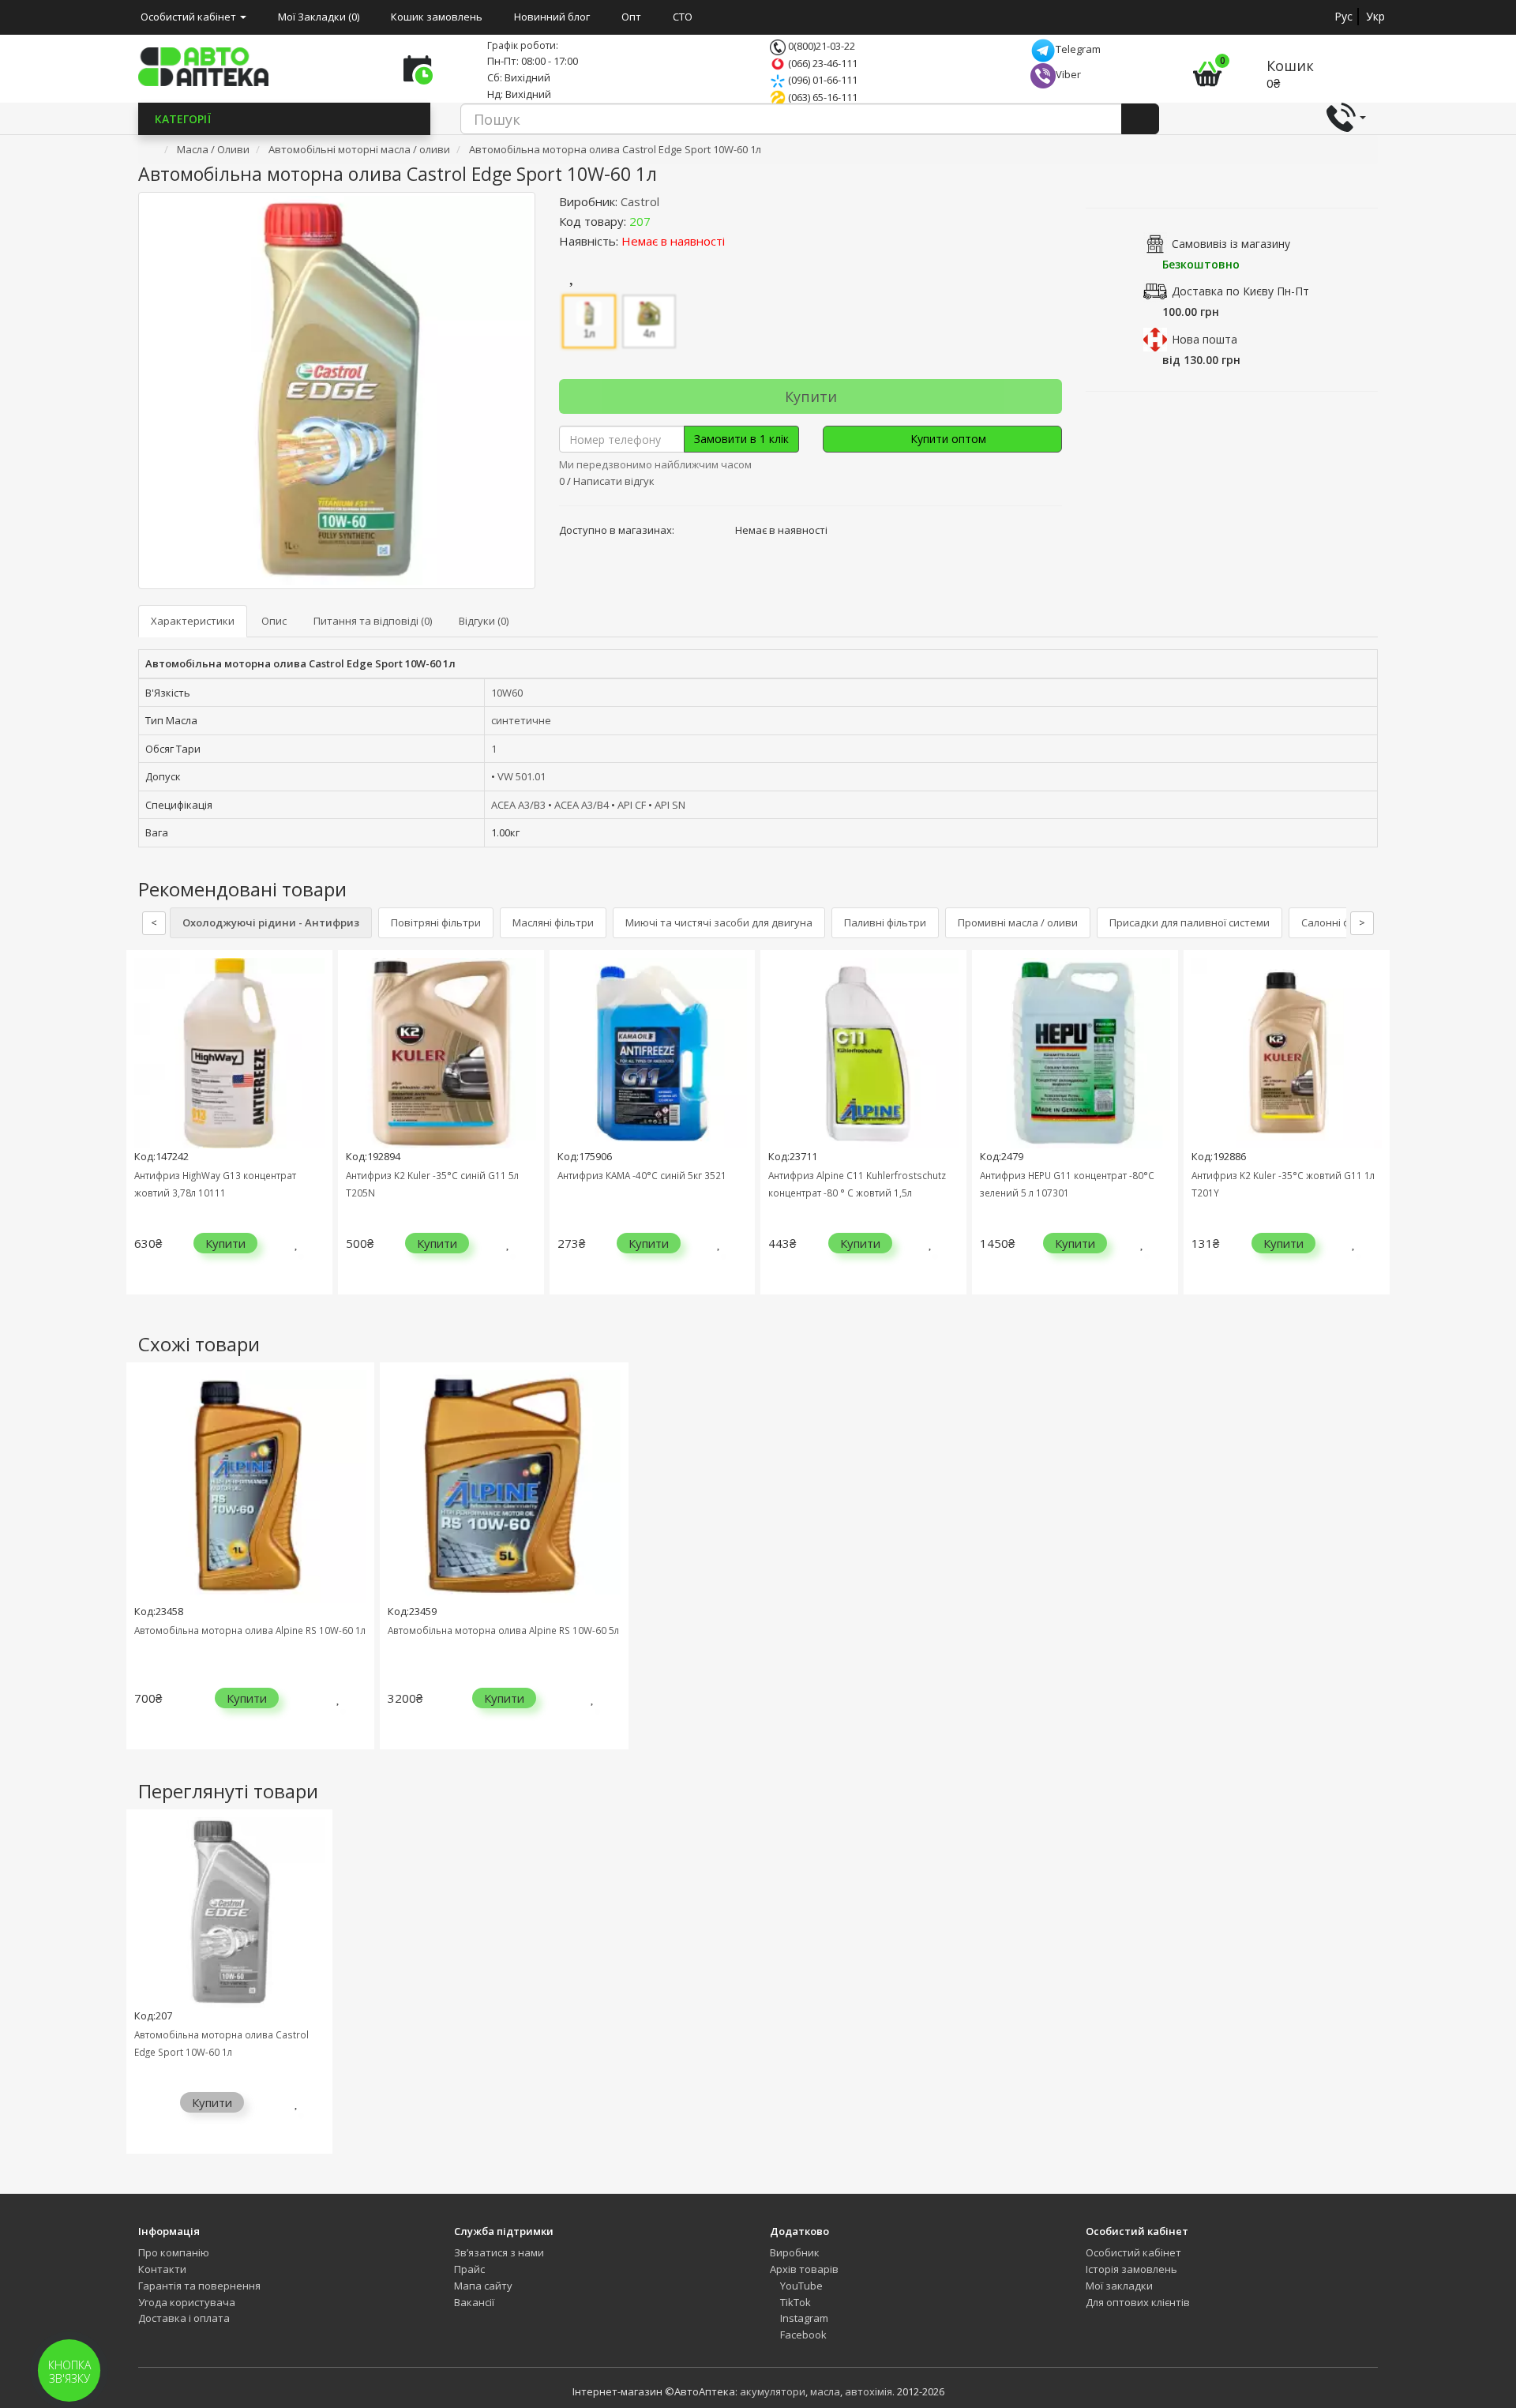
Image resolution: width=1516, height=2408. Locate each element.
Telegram (1078, 49)
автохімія (869, 2391)
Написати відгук (614, 481)
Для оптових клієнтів (1138, 2302)
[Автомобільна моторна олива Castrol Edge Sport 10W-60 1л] (337, 391)
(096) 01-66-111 (822, 80)
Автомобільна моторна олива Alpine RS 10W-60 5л (503, 1630)
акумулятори (773, 2391)
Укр (1375, 16)
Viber (1068, 74)
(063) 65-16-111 (822, 97)
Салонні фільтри (1342, 922)
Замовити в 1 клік (741, 439)
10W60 (507, 693)
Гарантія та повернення (199, 2286)
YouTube (800, 2286)
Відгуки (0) (484, 621)
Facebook (802, 2335)
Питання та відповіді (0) (373, 621)
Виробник (795, 2252)
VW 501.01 (522, 776)
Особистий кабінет (1133, 2252)
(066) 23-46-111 (822, 63)
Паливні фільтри (885, 922)
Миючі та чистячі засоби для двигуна (719, 922)
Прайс (469, 2269)
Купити (811, 396)
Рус (1343, 16)
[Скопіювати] (663, 221)
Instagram (803, 2318)
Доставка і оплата (184, 2318)
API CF (632, 805)
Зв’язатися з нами (499, 2252)
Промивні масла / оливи (1018, 922)
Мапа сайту (483, 2286)
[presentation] (142, 1135)
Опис (274, 621)
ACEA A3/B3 (518, 805)
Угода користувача (187, 2302)
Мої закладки (1119, 2286)
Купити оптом (947, 439)
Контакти (162, 2269)
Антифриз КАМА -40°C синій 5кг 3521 (642, 1175)
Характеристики (193, 621)
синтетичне (521, 720)
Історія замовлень (1131, 2269)
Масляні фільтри (553, 922)
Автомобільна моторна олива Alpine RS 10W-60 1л (250, 1630)
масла (825, 2391)
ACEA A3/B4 (582, 805)
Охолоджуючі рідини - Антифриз (271, 922)
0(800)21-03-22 (820, 46)
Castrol (640, 201)
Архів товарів (804, 2269)
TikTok (794, 2302)
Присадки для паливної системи (1190, 922)
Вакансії (474, 2302)
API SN (670, 805)
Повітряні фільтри (436, 922)
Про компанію (174, 2252)
